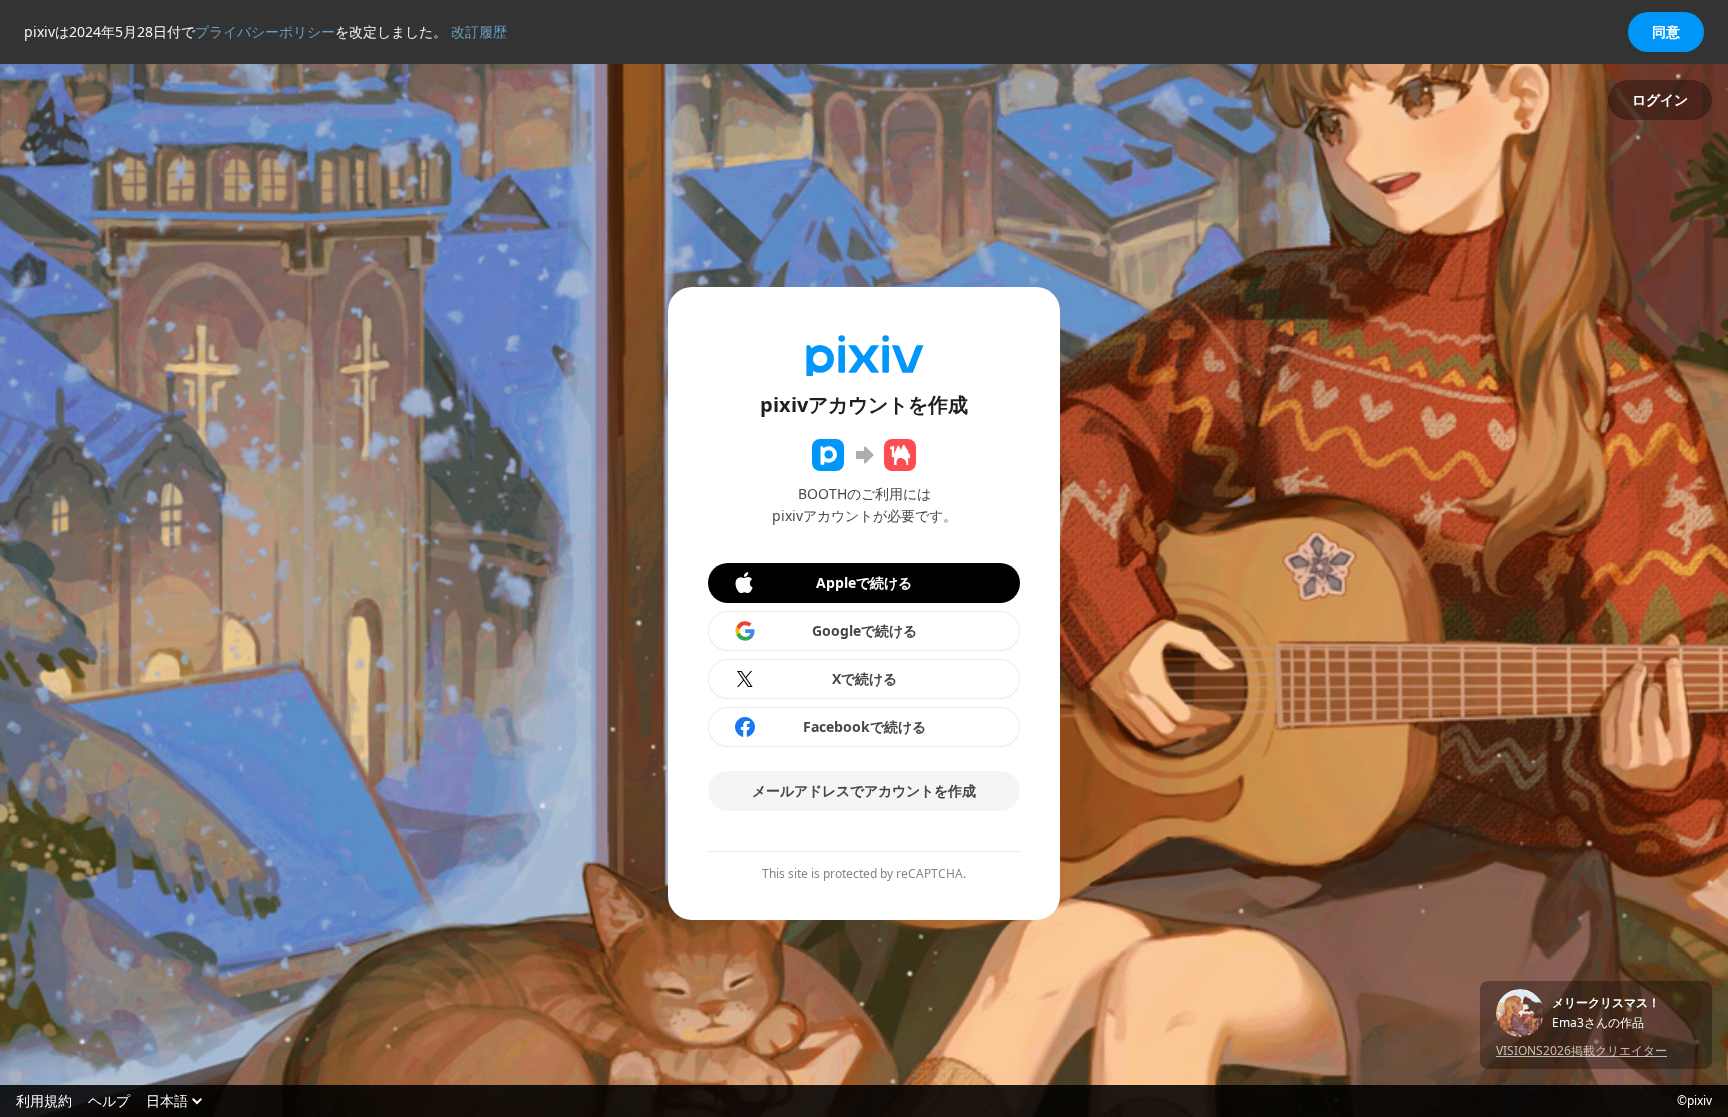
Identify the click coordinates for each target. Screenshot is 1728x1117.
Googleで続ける (864, 630)
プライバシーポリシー (265, 31)
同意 (1666, 31)
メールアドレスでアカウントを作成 (864, 790)
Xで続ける (864, 678)
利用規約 (44, 1101)
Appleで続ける (864, 582)
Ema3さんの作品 (1598, 1023)
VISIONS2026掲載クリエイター (1581, 1050)
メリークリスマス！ (1606, 1003)
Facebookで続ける (864, 726)
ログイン (1660, 99)
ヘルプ (109, 1101)
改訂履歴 (479, 31)
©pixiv (1694, 1101)
